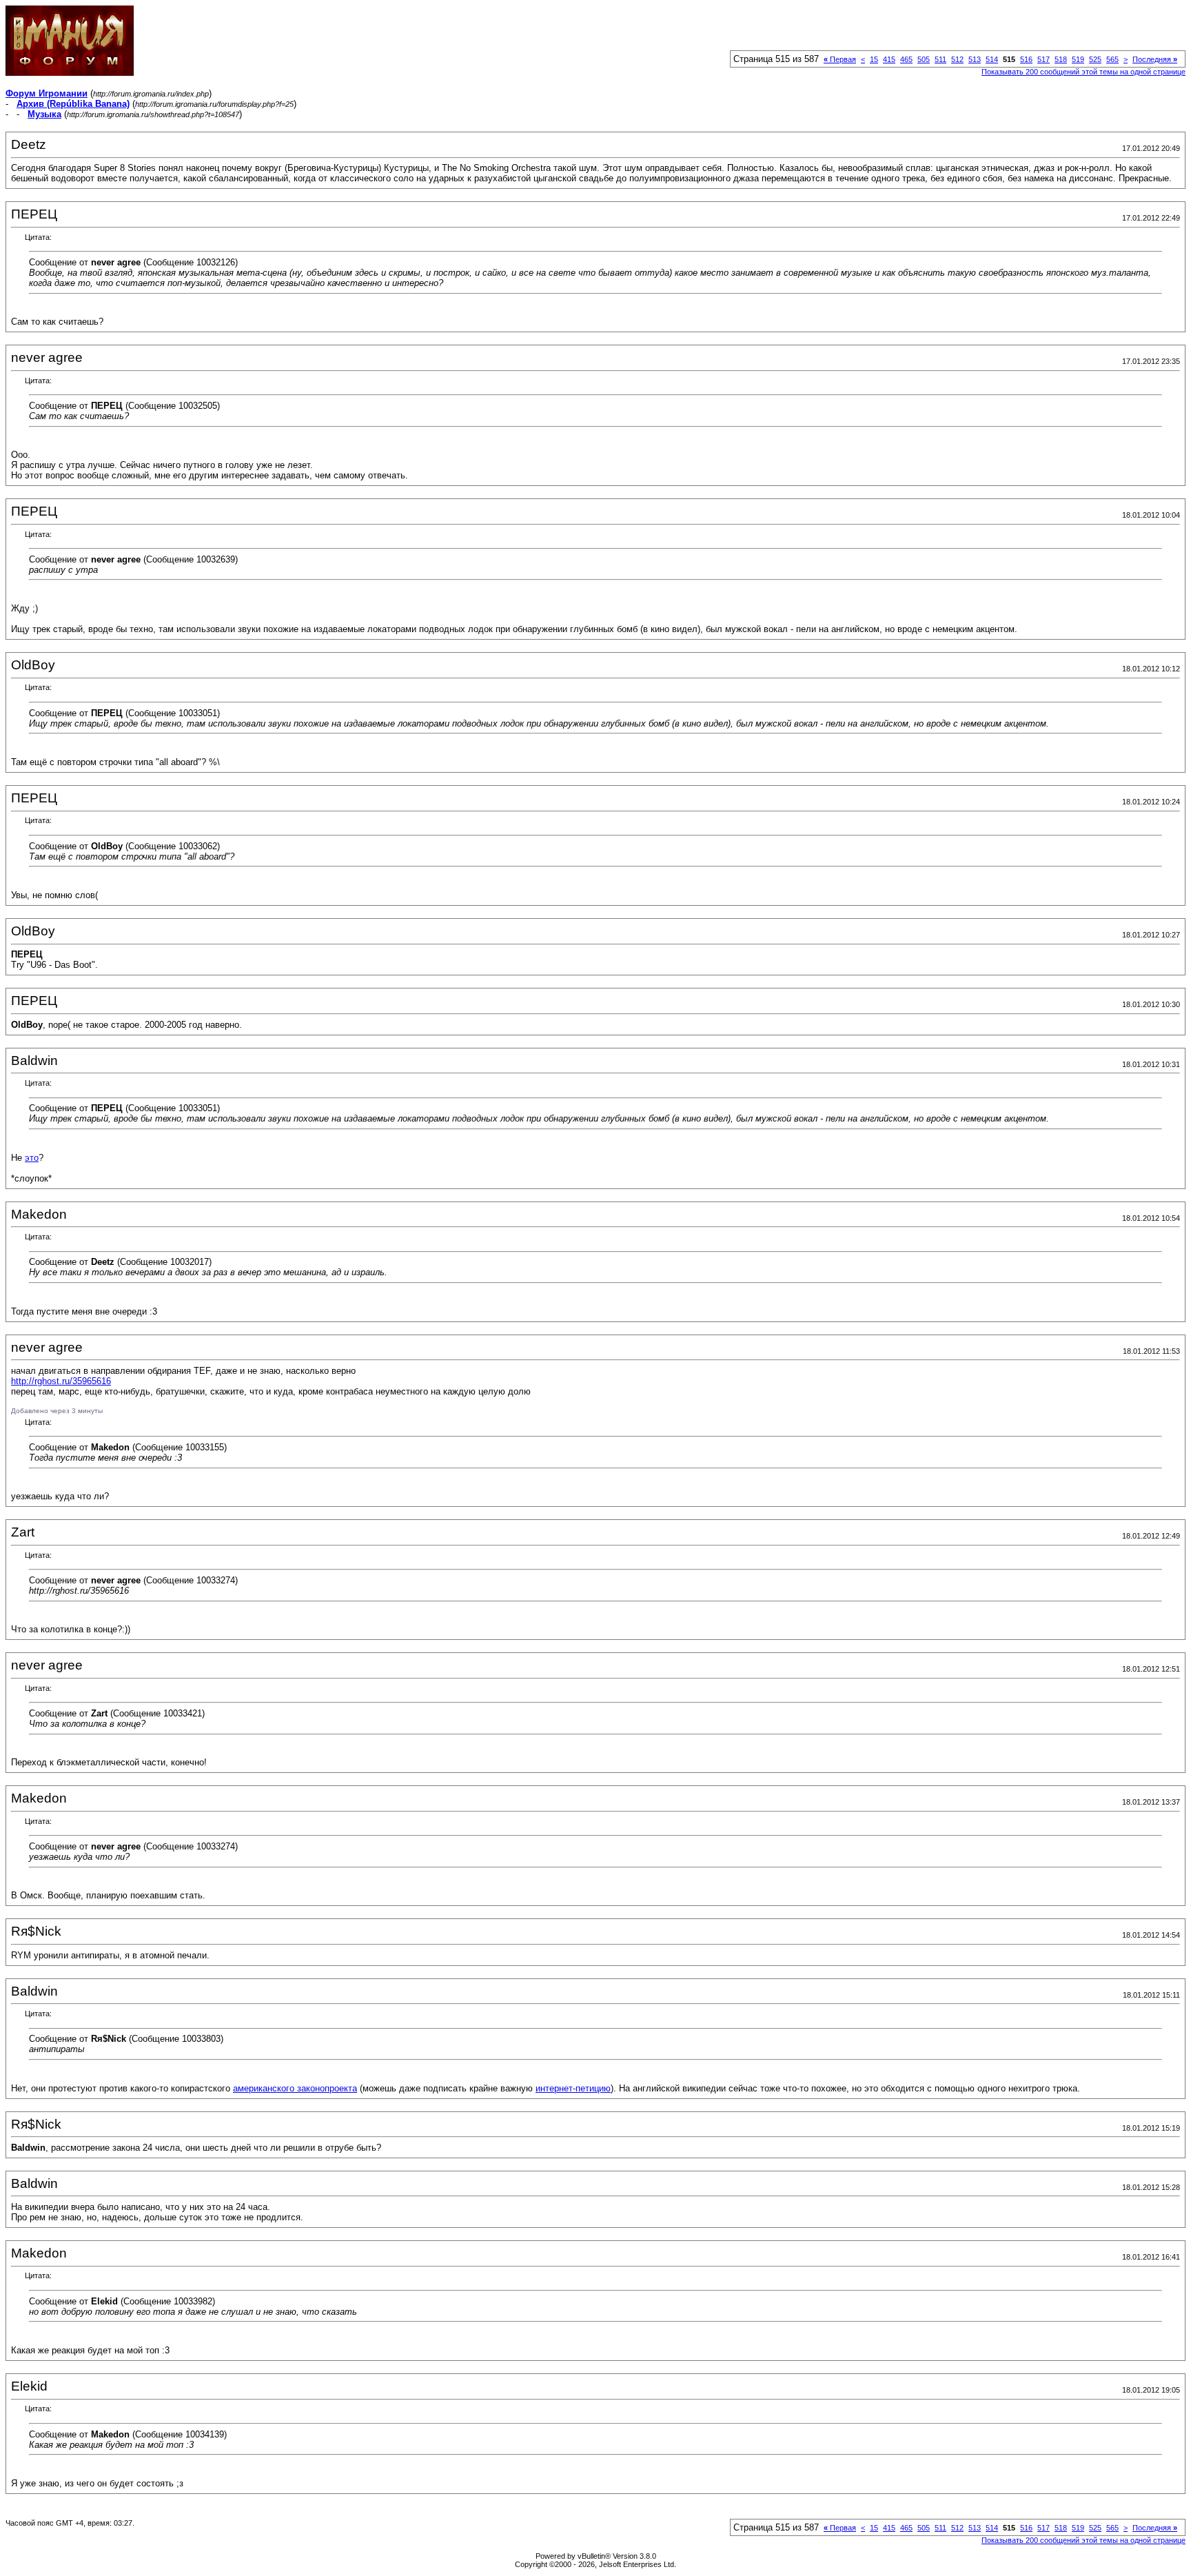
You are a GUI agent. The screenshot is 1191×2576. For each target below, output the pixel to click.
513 (975, 59)
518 (1061, 59)
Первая (840, 59)
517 (1044, 59)
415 (889, 59)
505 (924, 59)
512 (957, 59)
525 (1095, 59)
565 (1112, 59)
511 (940, 59)
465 (906, 59)
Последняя (1155, 59)
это (32, 1158)
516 (1026, 59)
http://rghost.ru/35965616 (61, 1381)
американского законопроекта (295, 2088)
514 (992, 59)
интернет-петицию (573, 2088)
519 (1078, 59)
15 (874, 59)
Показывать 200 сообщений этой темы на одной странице (1083, 72)
